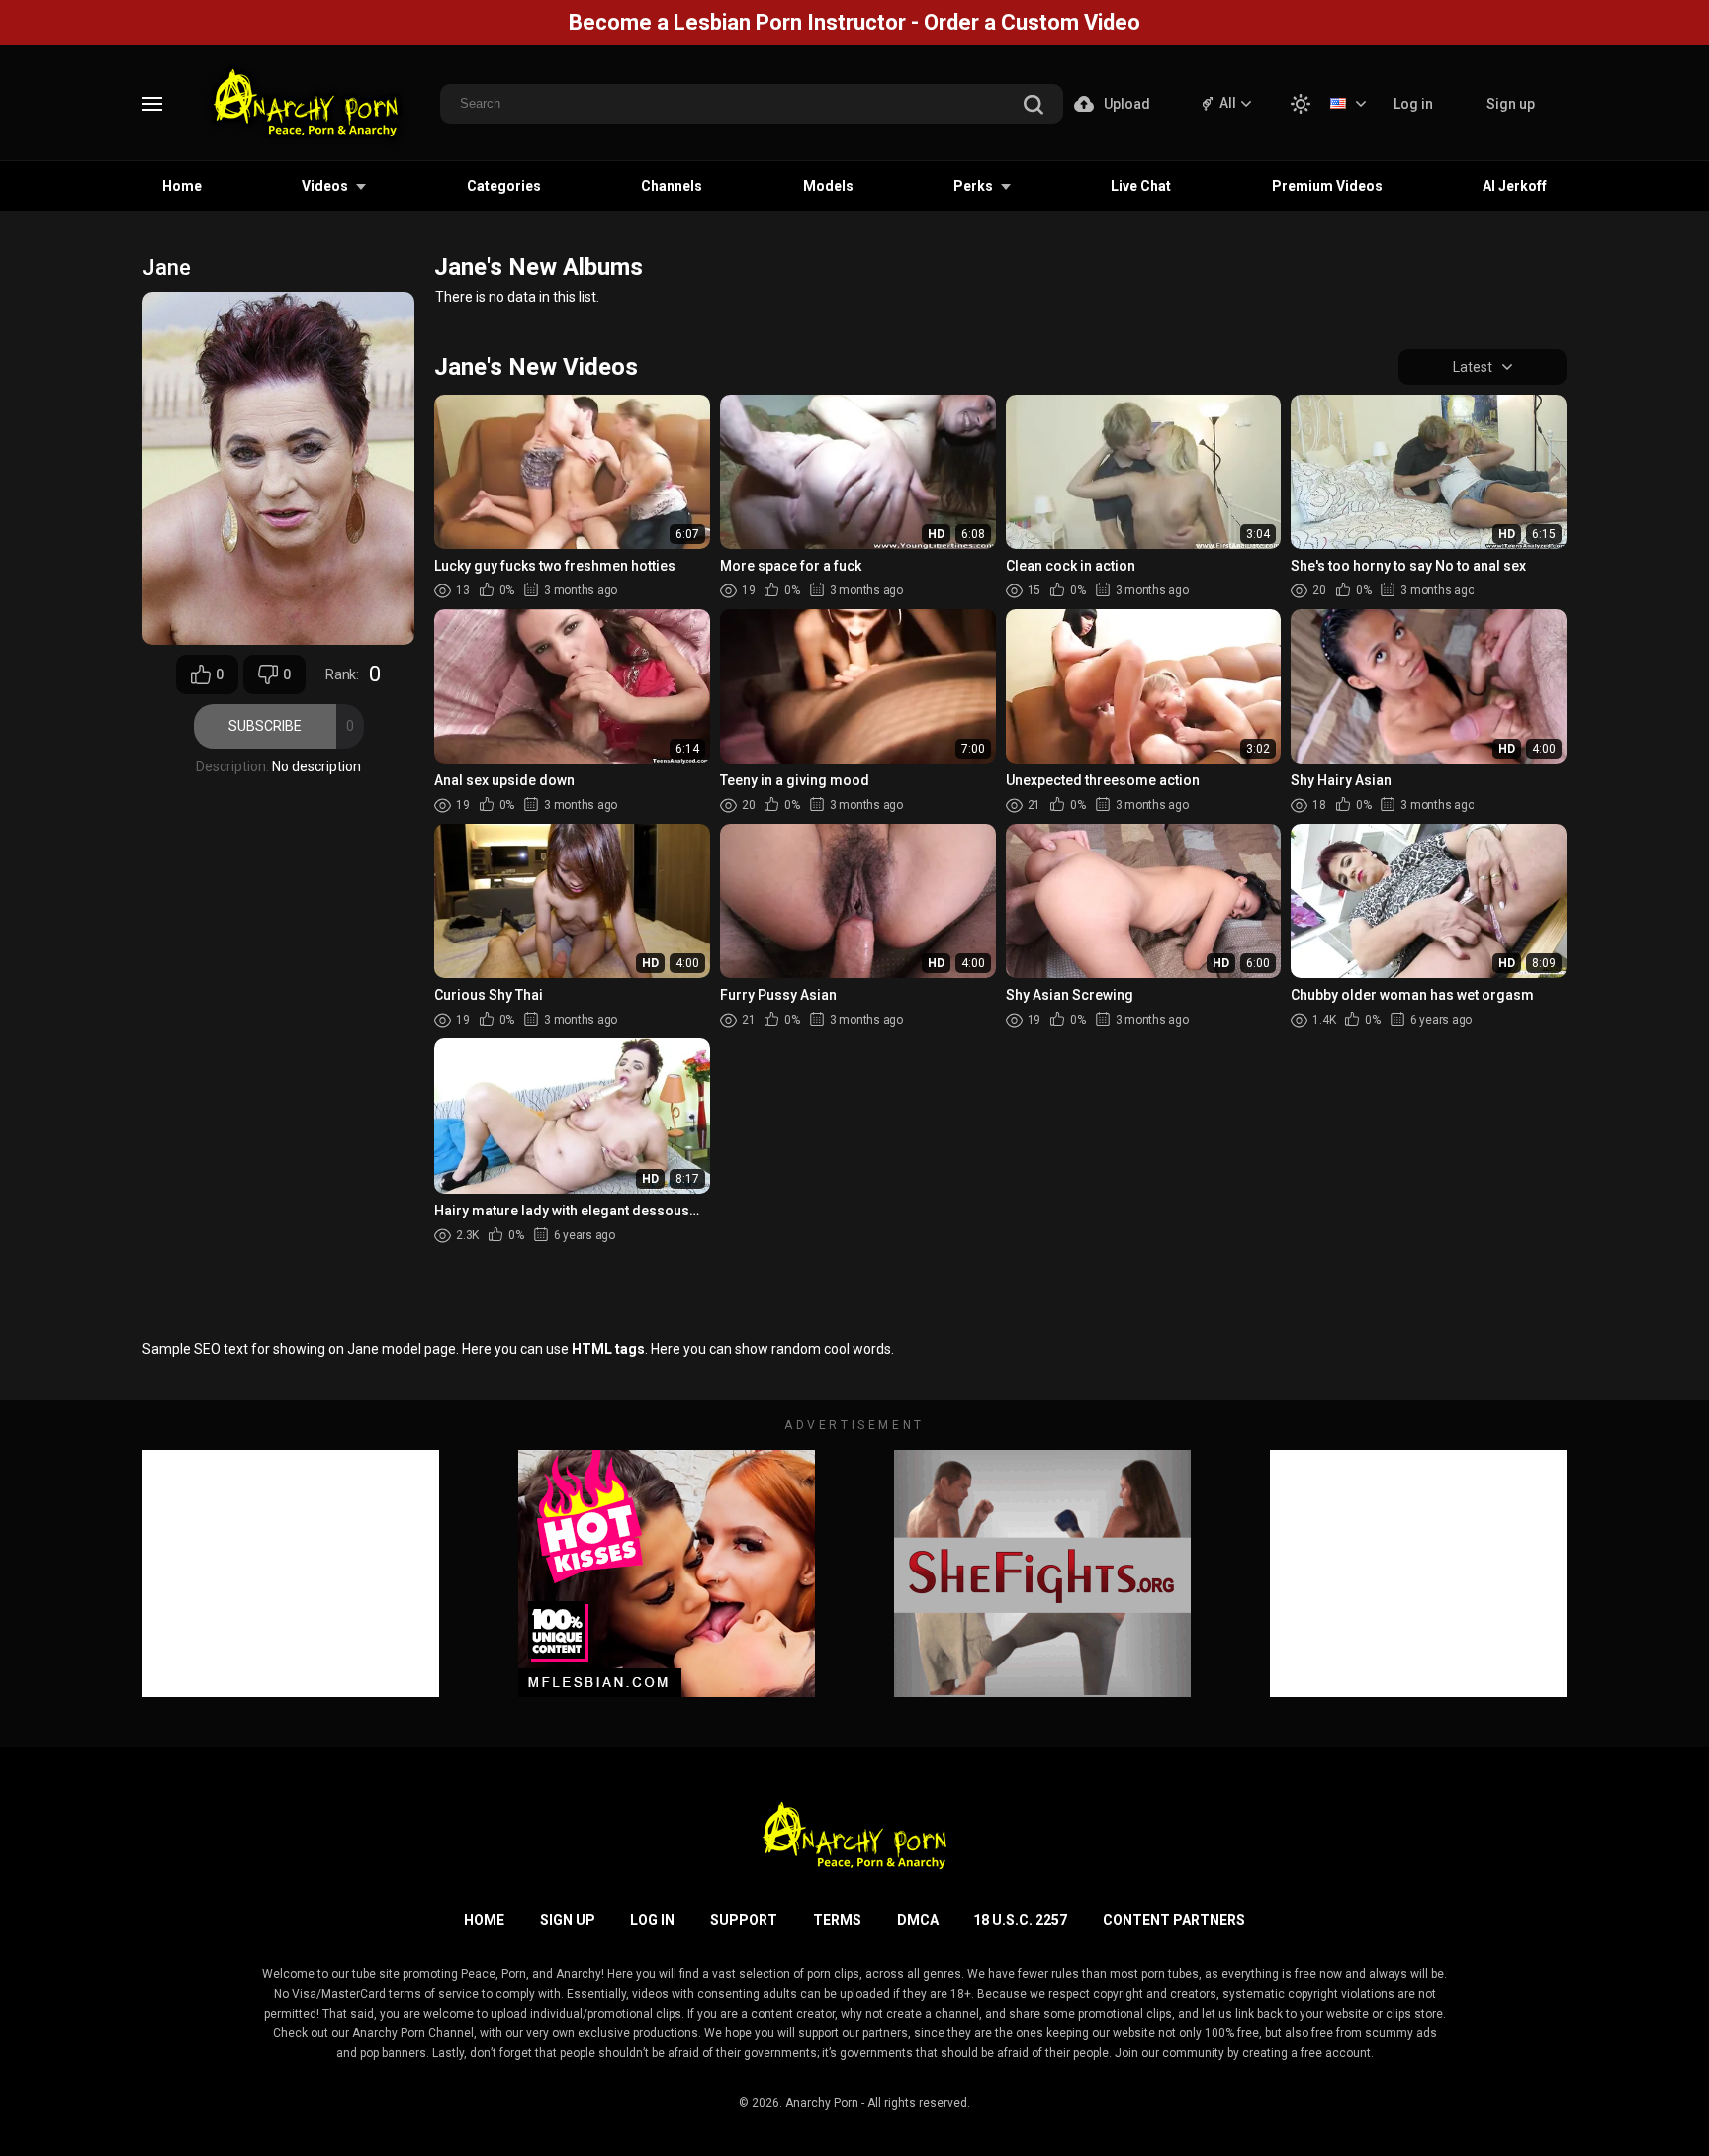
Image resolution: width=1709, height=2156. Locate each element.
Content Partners (1174, 1920)
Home (182, 186)
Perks (973, 186)
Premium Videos (1327, 186)
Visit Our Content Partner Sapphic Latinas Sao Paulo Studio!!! (854, 22)
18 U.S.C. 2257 (1020, 1920)
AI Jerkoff (1515, 186)
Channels (672, 186)
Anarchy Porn (822, 2103)
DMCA (918, 1920)
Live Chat (1141, 186)
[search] (1034, 106)
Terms (837, 1920)
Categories (504, 186)
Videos (325, 186)
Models (828, 186)
